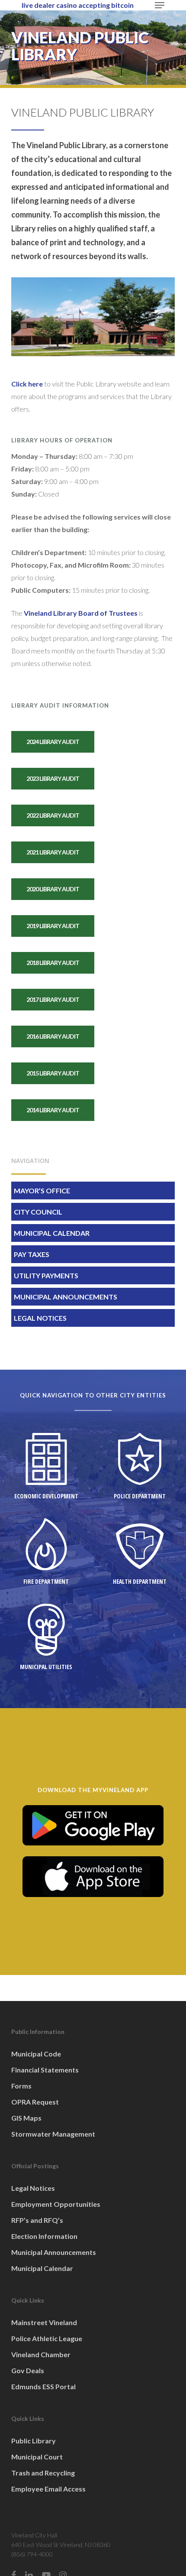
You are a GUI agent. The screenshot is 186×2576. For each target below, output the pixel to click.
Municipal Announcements (66, 1297)
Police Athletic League (47, 2338)
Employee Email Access (48, 2489)
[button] (160, 5)
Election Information (44, 2236)
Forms (21, 2086)
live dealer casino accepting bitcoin (78, 5)
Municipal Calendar (52, 1233)
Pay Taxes (32, 1254)
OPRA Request (35, 2102)
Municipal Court (37, 2457)
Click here (27, 384)
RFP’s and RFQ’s (37, 2220)
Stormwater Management (53, 2134)
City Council (38, 1212)
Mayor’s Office (42, 1191)
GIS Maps (26, 2118)
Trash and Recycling (43, 2473)
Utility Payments (46, 1275)
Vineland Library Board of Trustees (81, 613)
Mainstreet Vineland (44, 2322)
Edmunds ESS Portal (43, 2386)
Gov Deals (28, 2370)
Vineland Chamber (41, 2354)
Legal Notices (40, 1318)
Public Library (34, 2441)
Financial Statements (45, 2070)
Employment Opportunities (56, 2204)
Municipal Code (36, 2054)
